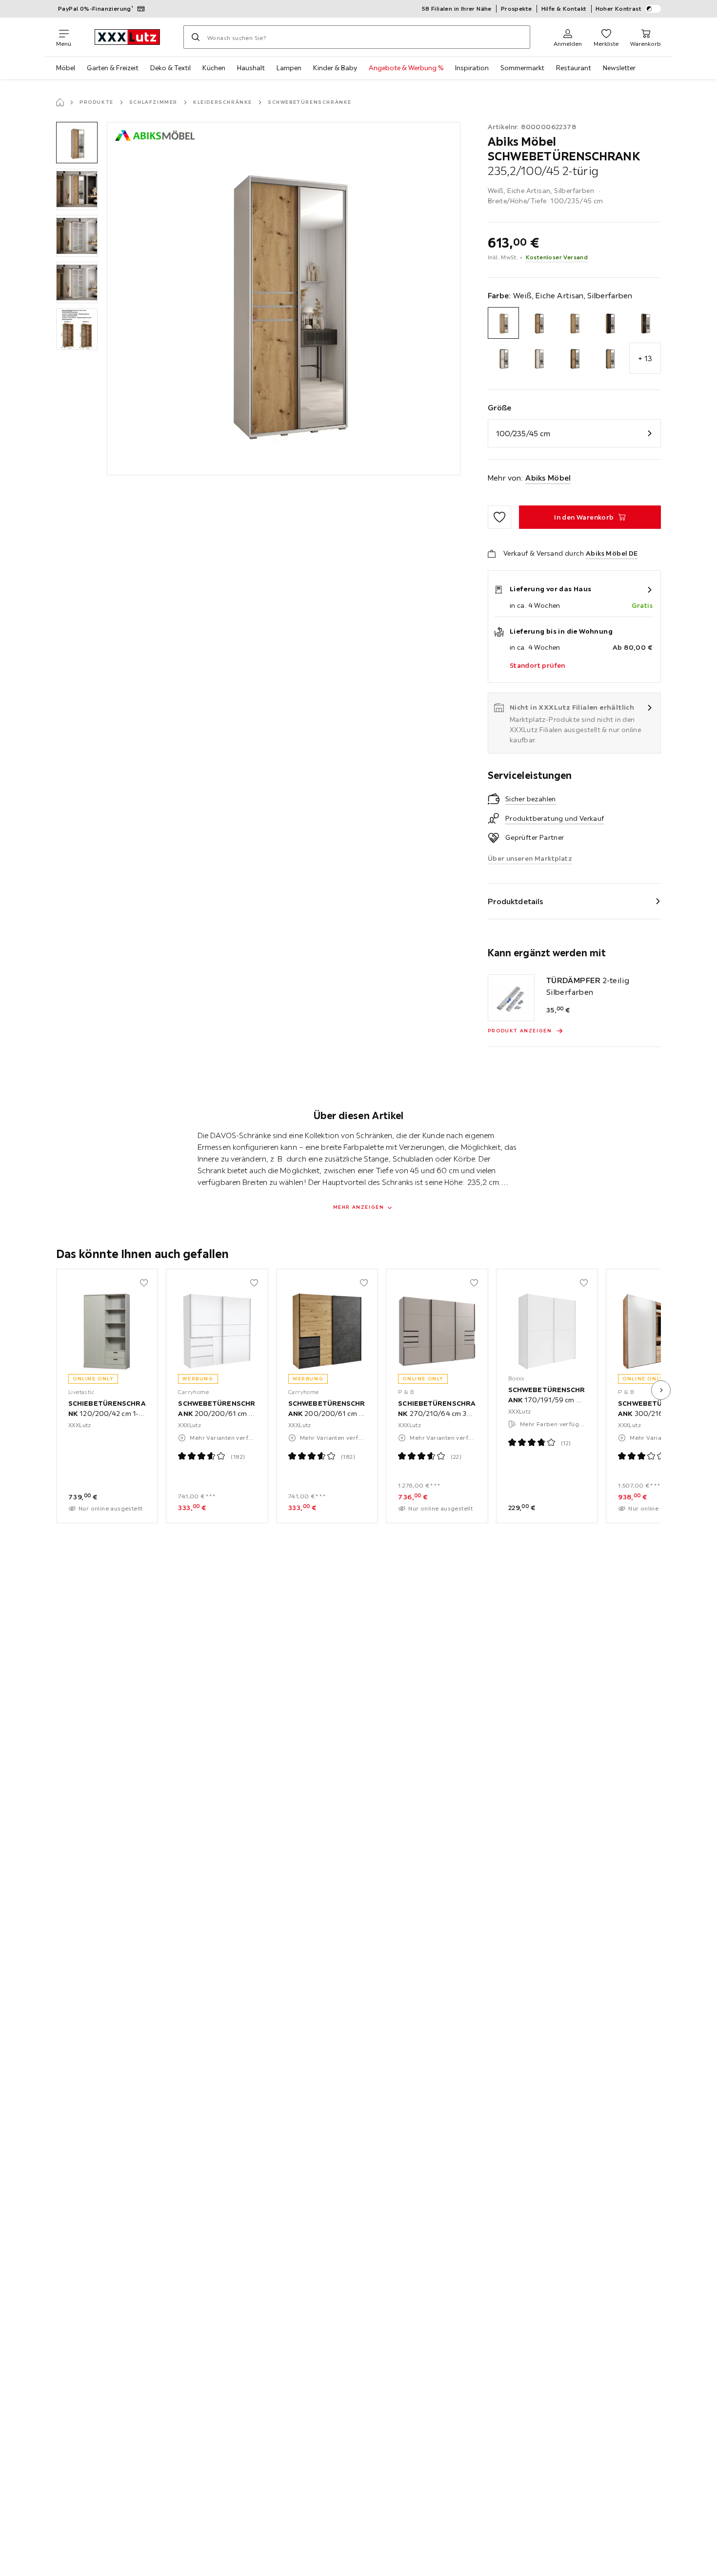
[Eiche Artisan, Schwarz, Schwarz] (610, 323)
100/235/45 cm (523, 433)
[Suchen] (196, 37)
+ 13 (645, 358)
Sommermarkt (522, 68)
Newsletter (619, 68)
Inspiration (472, 68)
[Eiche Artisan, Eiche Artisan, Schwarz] (539, 323)
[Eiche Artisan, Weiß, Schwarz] (504, 358)
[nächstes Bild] (661, 1390)
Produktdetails (516, 901)
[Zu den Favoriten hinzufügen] (499, 517)
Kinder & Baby (335, 68)
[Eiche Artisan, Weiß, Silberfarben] (539, 358)
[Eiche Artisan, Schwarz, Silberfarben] (645, 323)
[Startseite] (60, 102)
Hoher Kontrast (619, 9)
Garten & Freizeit (113, 68)
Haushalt (251, 68)
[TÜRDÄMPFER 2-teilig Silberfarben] (511, 998)
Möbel (66, 68)
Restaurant (574, 68)
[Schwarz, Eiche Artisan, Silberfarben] (610, 358)
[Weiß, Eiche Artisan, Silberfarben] (504, 323)
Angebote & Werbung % (406, 68)
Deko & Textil (170, 68)
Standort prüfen (538, 665)
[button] (77, 143)
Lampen (289, 68)
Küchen (214, 68)
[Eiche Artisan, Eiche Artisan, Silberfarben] (574, 323)
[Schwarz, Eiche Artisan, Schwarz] (574, 358)
